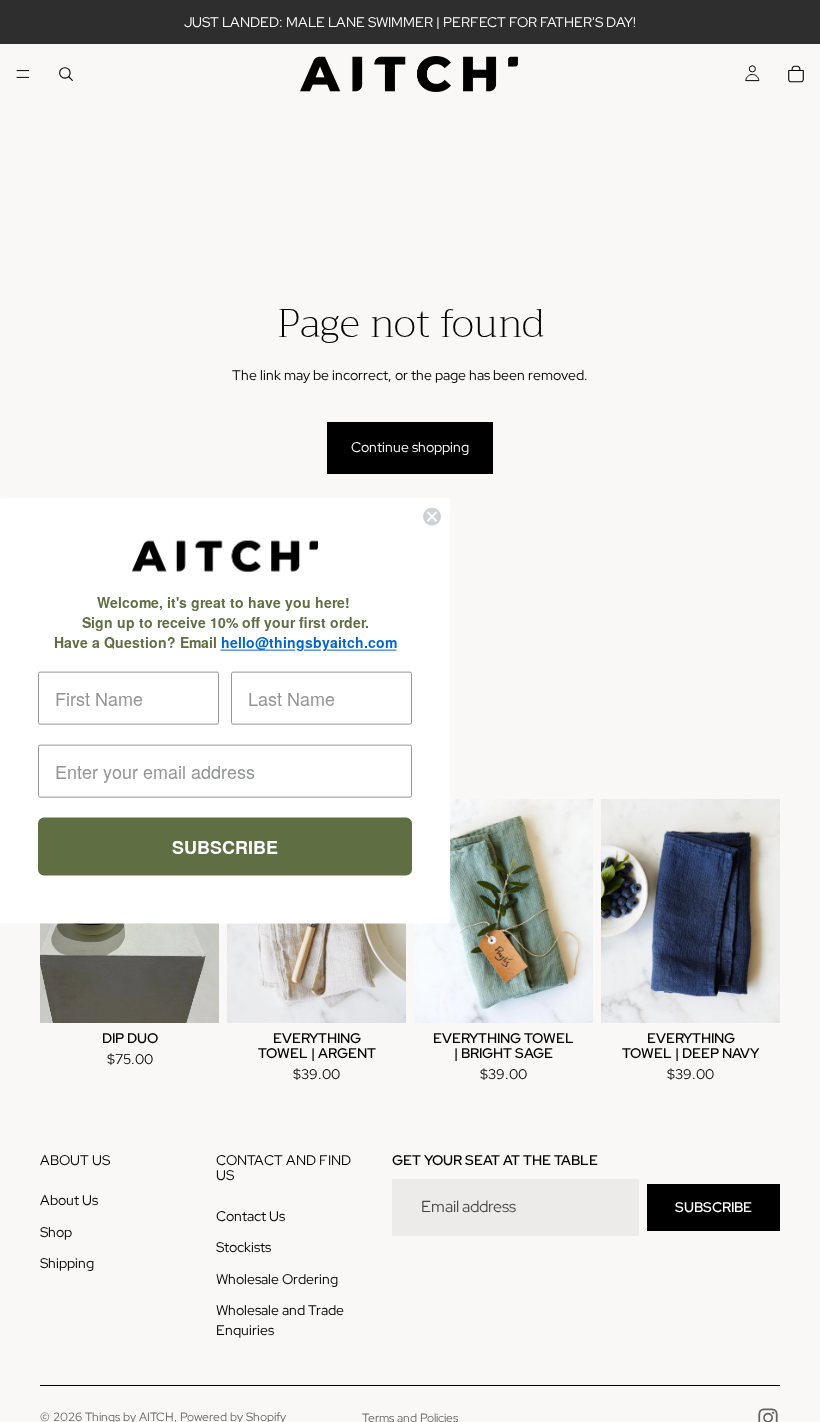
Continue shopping (410, 447)
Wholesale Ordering (277, 1278)
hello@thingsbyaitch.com (309, 641)
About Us (69, 1200)
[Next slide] (571, 911)
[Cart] (796, 74)
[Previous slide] (623, 911)
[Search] (66, 74)
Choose (205, 991)
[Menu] (23, 74)
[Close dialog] (432, 517)
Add (392, 991)
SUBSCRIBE (713, 1206)
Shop (56, 1231)
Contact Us (250, 1215)
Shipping (67, 1263)
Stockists (243, 1247)
